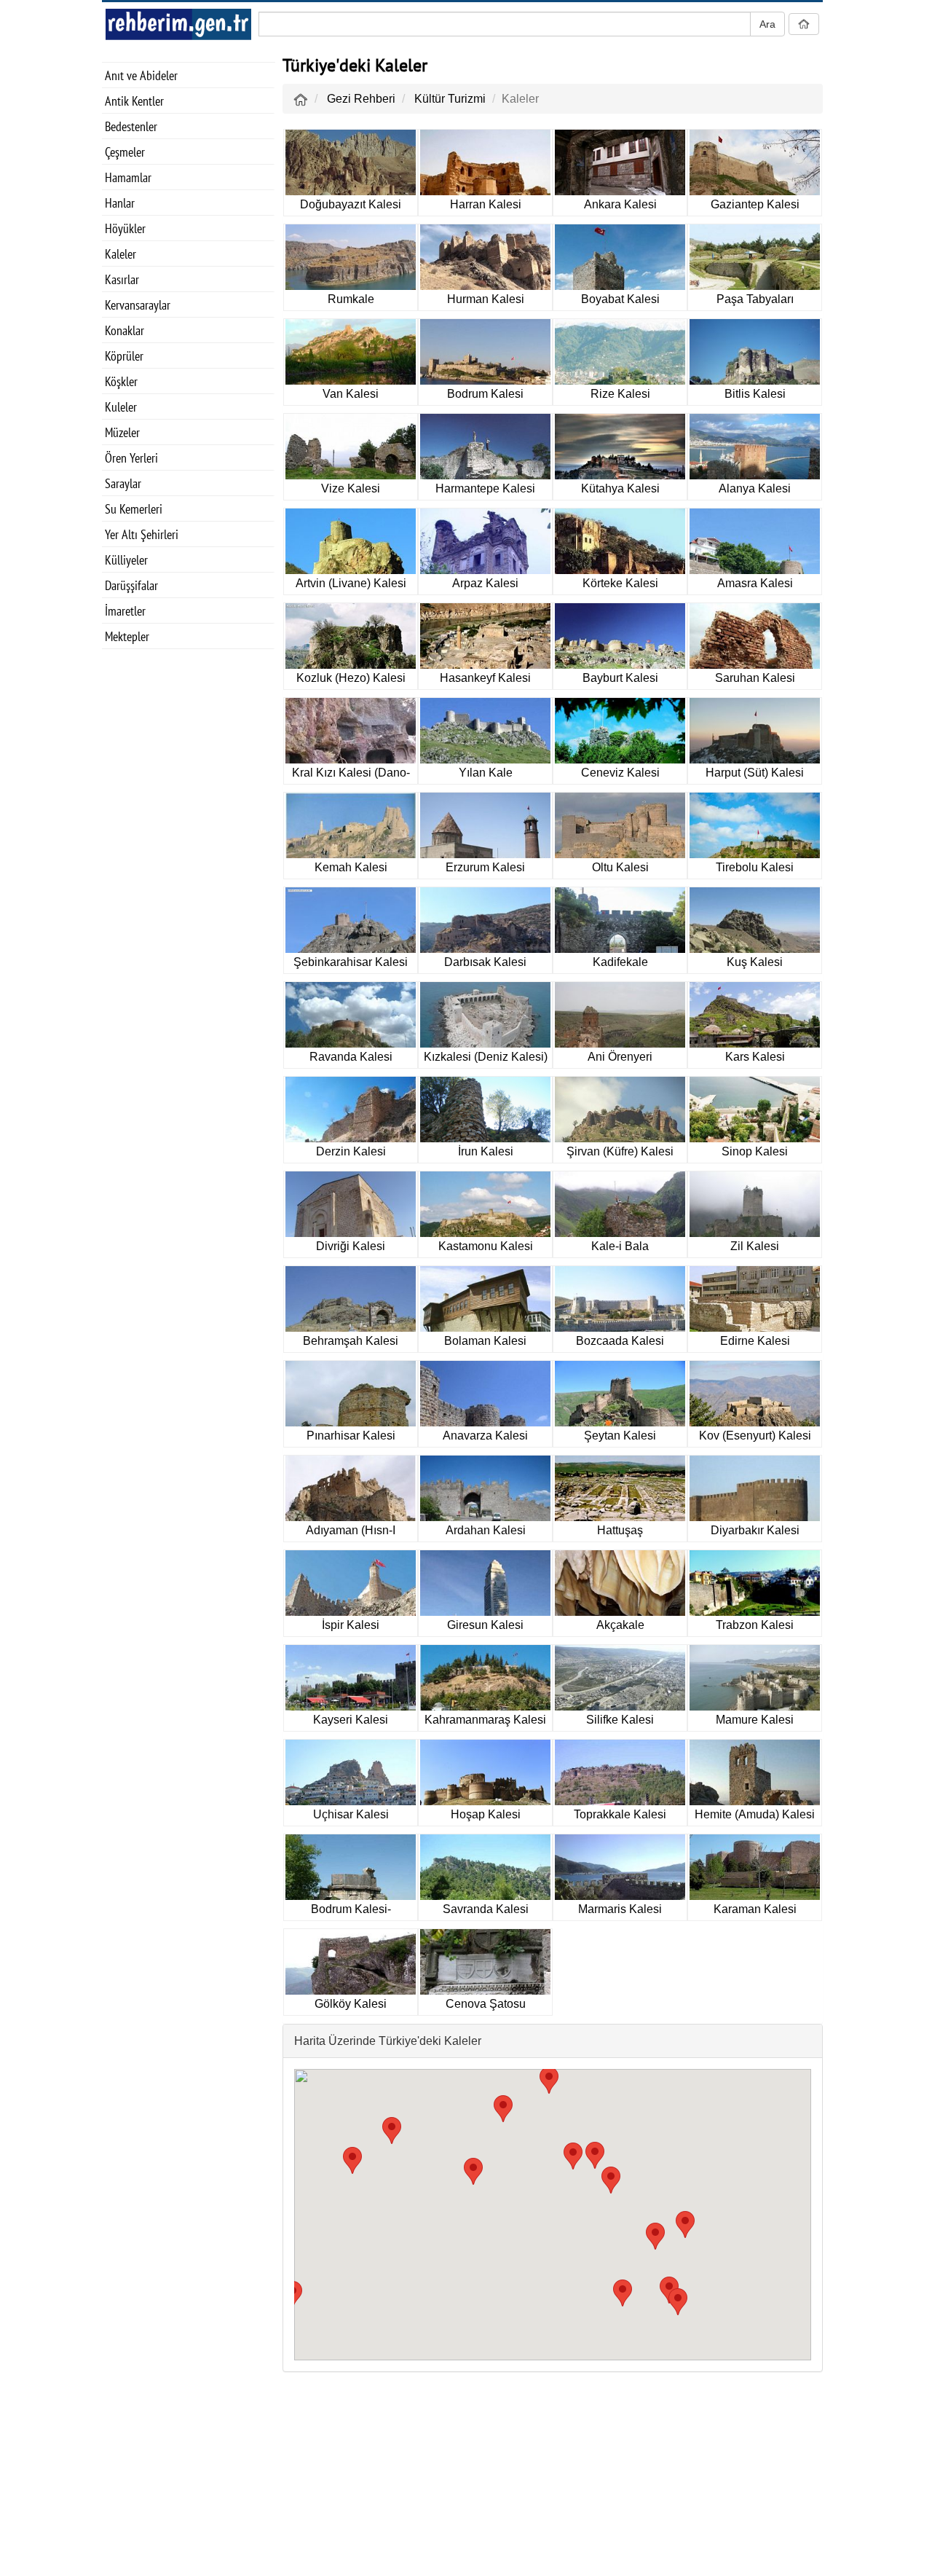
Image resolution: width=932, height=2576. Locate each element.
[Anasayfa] (301, 99)
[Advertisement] (189, 890)
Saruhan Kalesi (755, 678)
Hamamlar (128, 177)
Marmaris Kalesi (620, 1909)
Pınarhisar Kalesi (351, 1436)
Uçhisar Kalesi (351, 1814)
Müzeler (122, 432)
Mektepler (127, 636)
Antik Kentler (134, 101)
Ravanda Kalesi (351, 1057)
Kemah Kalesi (351, 867)
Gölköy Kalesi (351, 2004)
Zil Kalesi (755, 1246)
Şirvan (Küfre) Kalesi (620, 1151)
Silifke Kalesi (620, 1720)
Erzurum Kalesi (485, 867)
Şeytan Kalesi (620, 1436)
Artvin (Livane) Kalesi (351, 583)
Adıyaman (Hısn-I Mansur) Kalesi (351, 1533)
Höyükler (125, 228)
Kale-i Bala (620, 1246)
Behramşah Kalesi (351, 1341)
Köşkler (121, 381)
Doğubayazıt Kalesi (351, 204)
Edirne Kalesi (755, 1341)
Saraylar (123, 483)
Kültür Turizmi (450, 99)
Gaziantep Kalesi (755, 204)
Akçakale (620, 1625)
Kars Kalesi (755, 1057)
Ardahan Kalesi (486, 1530)
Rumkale (351, 299)
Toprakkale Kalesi (620, 1814)
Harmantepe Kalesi (485, 488)
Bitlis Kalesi (755, 394)
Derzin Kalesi (351, 1151)
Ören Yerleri (131, 458)
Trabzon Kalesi (755, 1625)
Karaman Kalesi (755, 1909)
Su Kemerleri (134, 509)
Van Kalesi (351, 394)
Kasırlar (122, 279)
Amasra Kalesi (755, 583)
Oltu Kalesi (620, 867)
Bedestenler (131, 126)
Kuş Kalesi (755, 962)
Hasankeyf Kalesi (485, 678)
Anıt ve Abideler (141, 75)
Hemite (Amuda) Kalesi (755, 1814)
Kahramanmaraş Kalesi (485, 1720)
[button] (678, 2302)
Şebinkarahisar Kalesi (351, 962)
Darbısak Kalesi (485, 962)
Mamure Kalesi (755, 1720)
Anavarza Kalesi (485, 1436)
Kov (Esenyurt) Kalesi (755, 1436)
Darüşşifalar (131, 585)
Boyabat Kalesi (620, 299)
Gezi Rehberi (361, 99)
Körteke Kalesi (620, 583)
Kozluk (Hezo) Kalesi (351, 678)
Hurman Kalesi (486, 299)
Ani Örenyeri (620, 1057)
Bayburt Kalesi (620, 678)
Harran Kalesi (486, 204)
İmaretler (125, 611)
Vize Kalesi (351, 488)
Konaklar (125, 330)
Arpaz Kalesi (485, 583)
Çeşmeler (125, 152)
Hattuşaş (620, 1530)
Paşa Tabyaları (755, 299)
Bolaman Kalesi (485, 1341)
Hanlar (120, 203)
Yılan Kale (486, 773)
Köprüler (124, 356)
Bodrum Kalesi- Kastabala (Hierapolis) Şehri (351, 1912)
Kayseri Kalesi (351, 1720)
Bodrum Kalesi (485, 394)
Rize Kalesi (620, 394)
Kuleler (121, 407)
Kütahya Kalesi (620, 488)
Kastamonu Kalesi (486, 1246)
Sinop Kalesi (755, 1151)
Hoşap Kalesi (486, 1814)
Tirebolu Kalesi (755, 867)
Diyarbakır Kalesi (755, 1530)
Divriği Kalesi (351, 1246)
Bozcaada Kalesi (620, 1341)
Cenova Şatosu (486, 2004)
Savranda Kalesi (486, 1909)
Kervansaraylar (138, 305)
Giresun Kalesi (485, 1625)
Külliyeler (126, 560)
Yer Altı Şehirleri (142, 534)
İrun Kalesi (486, 1151)
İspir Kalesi (351, 1625)
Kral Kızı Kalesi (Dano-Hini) (351, 775)
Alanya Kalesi (755, 488)
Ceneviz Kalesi (620, 773)
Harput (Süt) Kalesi (755, 773)
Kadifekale (620, 962)
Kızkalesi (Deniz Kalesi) (486, 1057)
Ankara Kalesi (620, 204)
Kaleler (121, 254)
